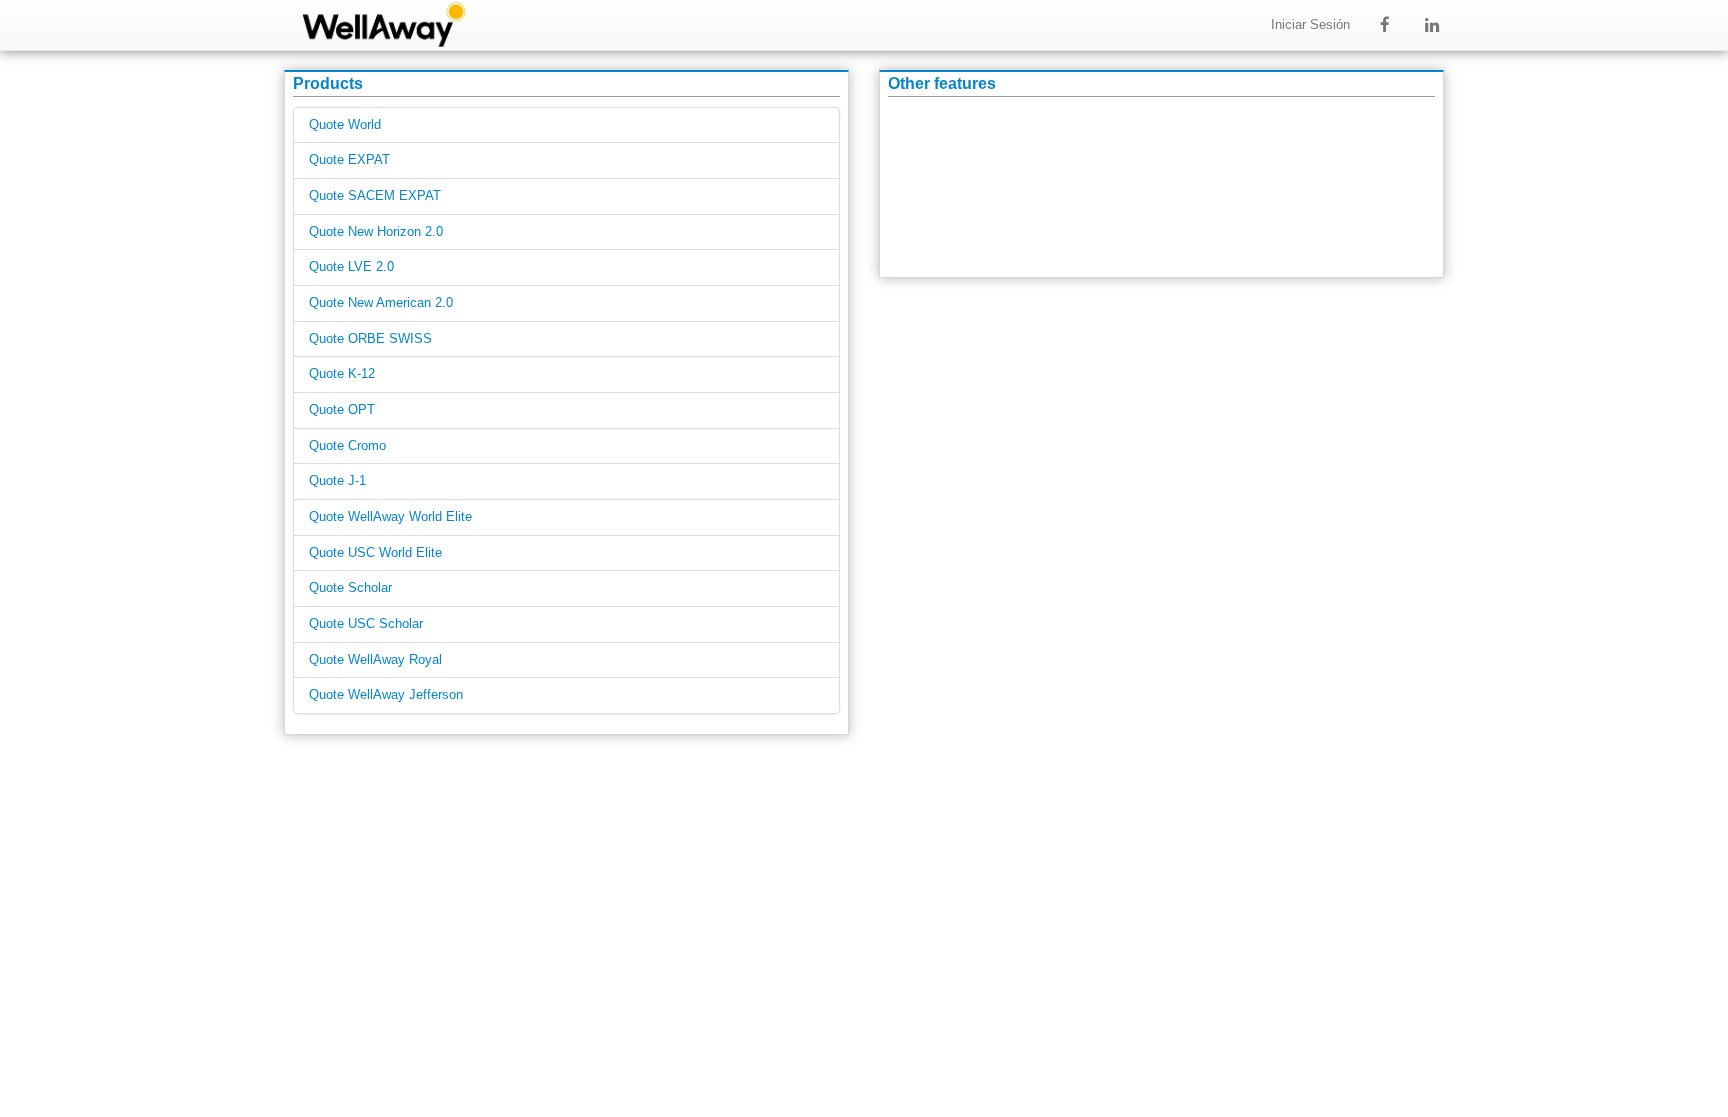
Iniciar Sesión (1310, 25)
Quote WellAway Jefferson (386, 695)
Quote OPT (342, 410)
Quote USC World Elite (375, 553)
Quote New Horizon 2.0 (376, 232)
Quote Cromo (347, 446)
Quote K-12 (342, 374)
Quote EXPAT (349, 160)
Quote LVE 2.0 (351, 267)
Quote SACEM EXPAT (375, 196)
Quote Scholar (350, 588)
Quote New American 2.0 (381, 303)
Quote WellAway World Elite (390, 517)
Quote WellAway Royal (375, 660)
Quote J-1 (337, 481)
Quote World (345, 125)
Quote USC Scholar (366, 624)
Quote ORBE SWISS (370, 339)
